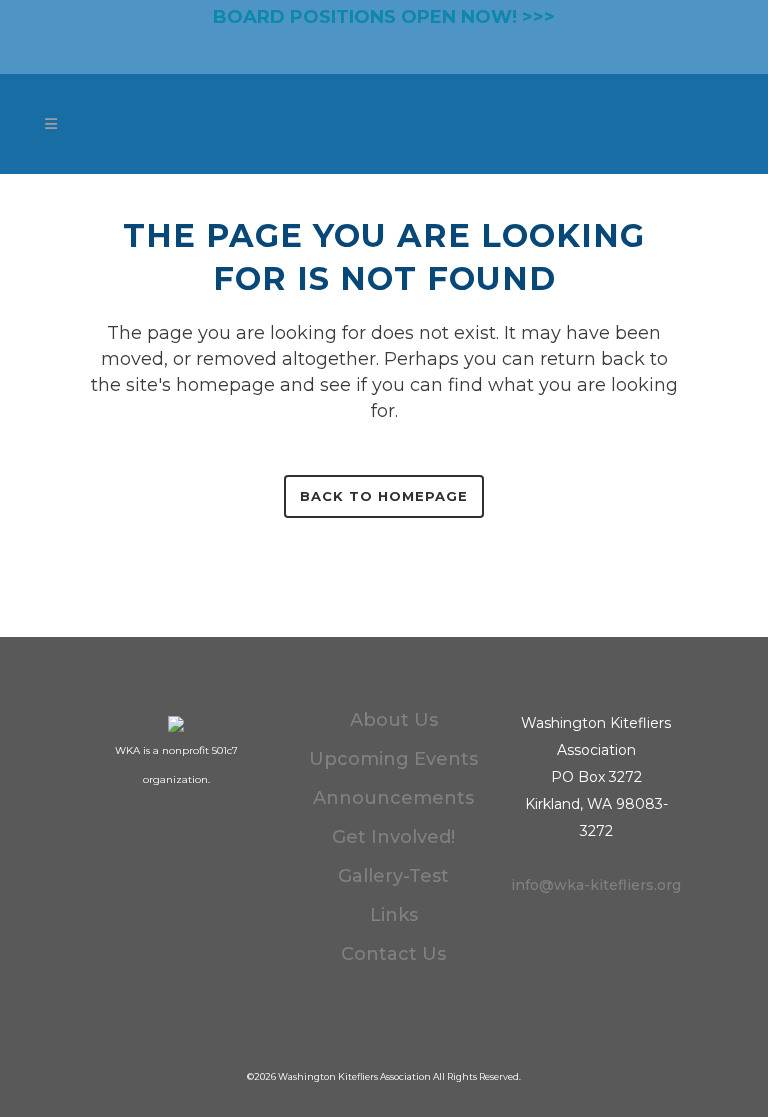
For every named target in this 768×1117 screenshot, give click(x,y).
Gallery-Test (393, 876)
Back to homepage (384, 496)
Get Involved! (393, 837)
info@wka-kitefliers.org (596, 885)
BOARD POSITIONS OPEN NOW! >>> (384, 17)
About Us (394, 720)
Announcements (393, 798)
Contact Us (393, 954)
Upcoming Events (393, 759)
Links (394, 915)
